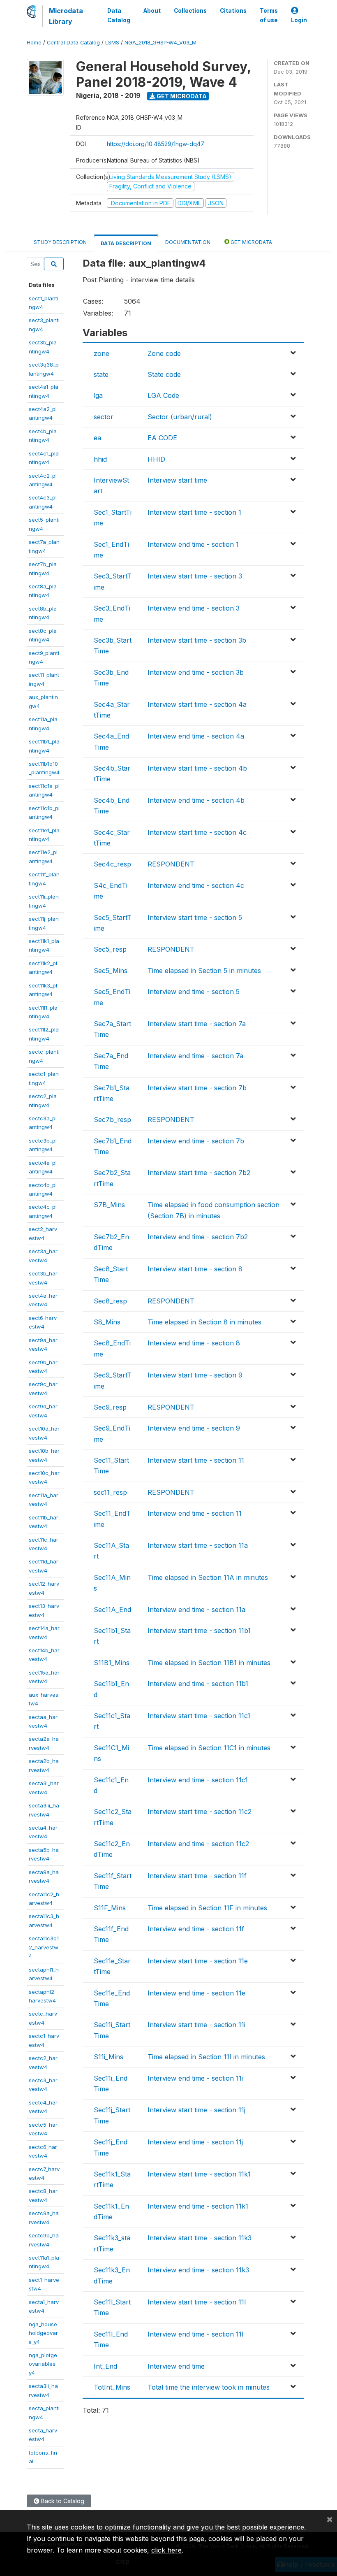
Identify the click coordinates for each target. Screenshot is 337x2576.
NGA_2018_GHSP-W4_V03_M (160, 43)
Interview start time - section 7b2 (199, 1173)
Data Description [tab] (126, 243)
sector (104, 417)
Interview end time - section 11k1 (198, 2206)
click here (166, 2550)
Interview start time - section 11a (198, 1545)
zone (102, 353)
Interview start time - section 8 (195, 1269)
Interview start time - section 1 (194, 512)
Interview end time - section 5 (194, 992)
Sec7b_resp (112, 1120)
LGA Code (163, 395)
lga (98, 395)
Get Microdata (181, 96)
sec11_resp (110, 1492)
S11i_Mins (108, 2057)
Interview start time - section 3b (197, 640)
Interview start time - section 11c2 (200, 1812)
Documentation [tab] (188, 242)
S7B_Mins (109, 1205)
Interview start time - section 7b (197, 1088)
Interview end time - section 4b (196, 800)
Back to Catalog (62, 2501)
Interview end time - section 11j (195, 2142)
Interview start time (177, 480)
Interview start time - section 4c (197, 832)
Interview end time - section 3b (196, 672)
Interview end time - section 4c (196, 885)
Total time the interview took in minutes (209, 2387)
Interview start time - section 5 (195, 918)
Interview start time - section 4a (197, 704)
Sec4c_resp (112, 864)
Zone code (164, 353)
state (101, 374)
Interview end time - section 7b (196, 1141)
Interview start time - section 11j (196, 2110)
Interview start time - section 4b (197, 768)
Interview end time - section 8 (194, 1343)
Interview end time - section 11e (196, 1993)
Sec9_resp (110, 1407)
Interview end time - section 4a (196, 736)
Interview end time (176, 2366)
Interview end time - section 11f (196, 1929)
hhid (100, 459)
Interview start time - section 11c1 (199, 1716)
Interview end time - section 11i (195, 2078)
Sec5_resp (110, 949)
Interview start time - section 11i (196, 2025)
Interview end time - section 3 (194, 608)
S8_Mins (107, 1322)
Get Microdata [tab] (251, 242)
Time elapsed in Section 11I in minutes (206, 2057)
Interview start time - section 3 (195, 576)
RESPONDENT (171, 864)
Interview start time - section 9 (195, 1375)
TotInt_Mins (112, 2387)
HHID (156, 459)
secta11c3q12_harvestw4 (44, 1947)
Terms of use (269, 15)
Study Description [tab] (60, 242)
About (152, 11)
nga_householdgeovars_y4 (43, 2333)
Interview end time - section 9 (194, 1428)
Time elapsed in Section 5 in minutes (204, 971)
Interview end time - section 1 (193, 544)
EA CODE (162, 438)
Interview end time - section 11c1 (198, 1780)
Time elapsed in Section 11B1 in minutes (209, 1663)
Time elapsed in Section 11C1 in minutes (209, 1748)
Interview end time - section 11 (195, 1513)
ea (97, 438)
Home (34, 43)
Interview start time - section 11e (198, 1961)
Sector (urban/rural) (180, 417)
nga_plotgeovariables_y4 (43, 2364)
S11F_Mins (110, 1908)
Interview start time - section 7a (197, 1024)
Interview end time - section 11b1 (198, 1684)
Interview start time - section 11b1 (199, 1631)
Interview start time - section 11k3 (200, 2238)
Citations (233, 11)
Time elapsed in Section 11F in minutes (207, 1908)
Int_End (105, 2366)
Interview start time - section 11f (197, 1876)
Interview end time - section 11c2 (198, 1844)
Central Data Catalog (73, 43)
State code (164, 374)
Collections (190, 11)
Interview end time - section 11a (196, 1610)
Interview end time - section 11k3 (198, 2270)
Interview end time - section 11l (195, 2334)
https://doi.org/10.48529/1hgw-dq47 (156, 144)
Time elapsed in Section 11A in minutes (208, 1577)
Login (299, 20)
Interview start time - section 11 (196, 1460)
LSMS (112, 43)
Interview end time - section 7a (195, 1056)
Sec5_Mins (111, 971)
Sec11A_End (112, 1610)
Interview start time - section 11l (197, 2302)
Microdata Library (66, 16)
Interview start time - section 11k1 (199, 2174)
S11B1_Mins (112, 1663)
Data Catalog (119, 15)
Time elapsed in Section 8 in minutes (204, 1322)
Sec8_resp (110, 1301)
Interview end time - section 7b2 (198, 1237)
